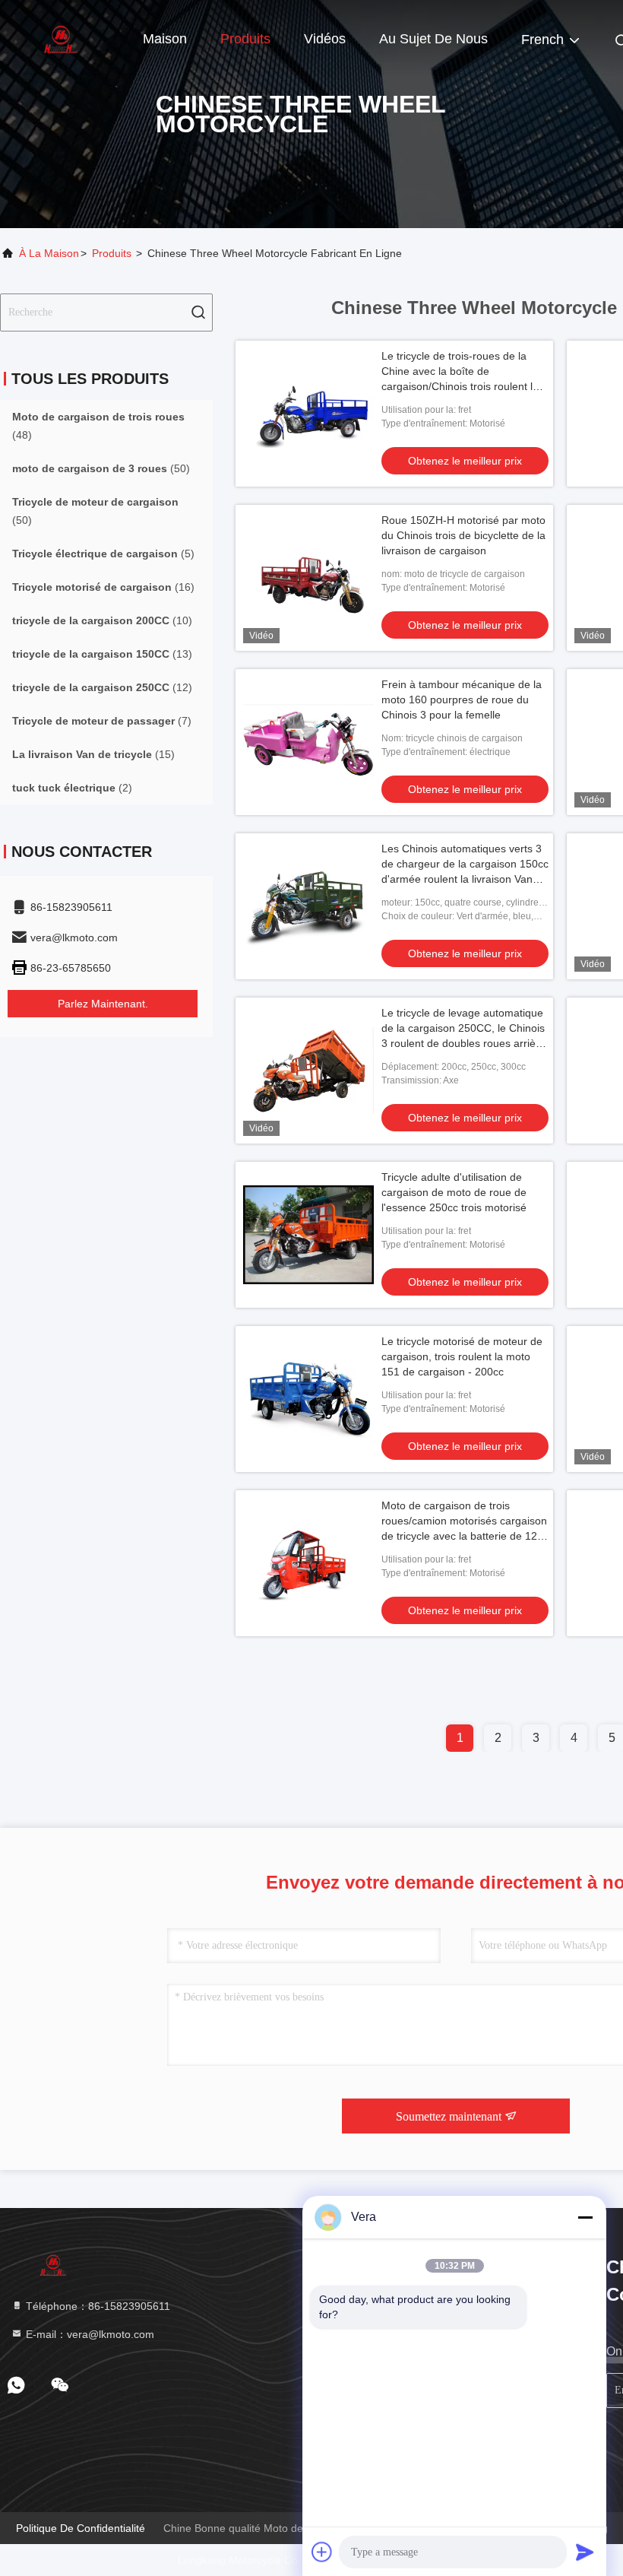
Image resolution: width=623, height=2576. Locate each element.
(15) (93, 754)
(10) (102, 620)
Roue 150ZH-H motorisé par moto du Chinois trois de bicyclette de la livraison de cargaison (463, 535)
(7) (102, 721)
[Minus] (585, 2217)
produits (112, 253)
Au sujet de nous (433, 39)
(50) (101, 468)
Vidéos (325, 39)
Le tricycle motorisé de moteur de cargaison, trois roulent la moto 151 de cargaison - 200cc (462, 1356)
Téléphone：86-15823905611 (96, 2306)
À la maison (49, 253)
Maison (165, 39)
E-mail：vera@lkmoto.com (89, 2334)
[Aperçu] (61, 38)
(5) (103, 554)
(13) (102, 654)
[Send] (585, 2552)
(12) (102, 687)
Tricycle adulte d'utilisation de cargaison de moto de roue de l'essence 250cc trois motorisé (454, 1192)
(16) (103, 587)
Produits (245, 39)
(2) (72, 788)
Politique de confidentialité (81, 2528)
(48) (98, 426)
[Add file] (322, 2552)
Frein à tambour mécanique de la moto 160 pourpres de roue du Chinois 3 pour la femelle (462, 700)
